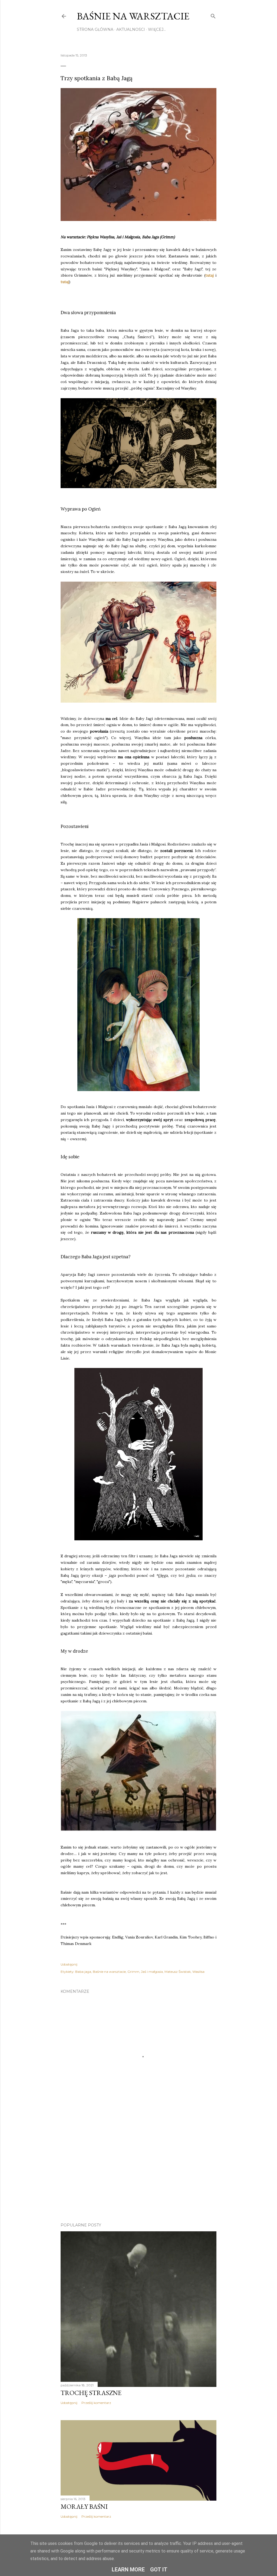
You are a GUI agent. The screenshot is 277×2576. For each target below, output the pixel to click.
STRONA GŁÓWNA (95, 29)
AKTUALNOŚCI (131, 29)
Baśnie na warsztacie (133, 16)
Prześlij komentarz (96, 2403)
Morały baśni (84, 2506)
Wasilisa (198, 1972)
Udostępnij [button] (69, 1964)
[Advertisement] (138, 2171)
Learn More (128, 2570)
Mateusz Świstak (178, 1972)
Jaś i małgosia (152, 1972)
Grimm (133, 1972)
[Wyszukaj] (213, 15)
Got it (159, 2570)
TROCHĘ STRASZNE (91, 2393)
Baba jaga (83, 1972)
